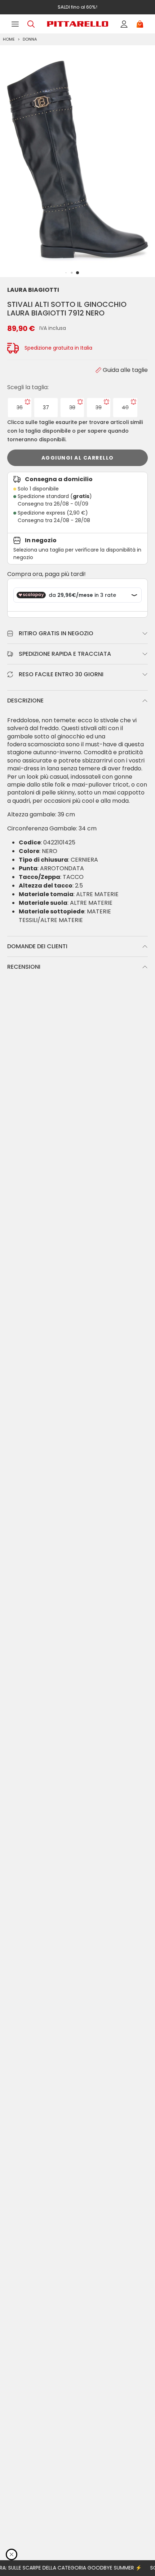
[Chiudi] (12, 2554)
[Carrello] (140, 24)
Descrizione (25, 701)
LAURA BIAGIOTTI (33, 290)
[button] (77, 273)
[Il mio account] (124, 24)
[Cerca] (31, 24)
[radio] (20, 408)
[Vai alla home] (77, 24)
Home (9, 39)
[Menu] (15, 24)
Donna (30, 39)
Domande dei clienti (37, 946)
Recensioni (24, 967)
